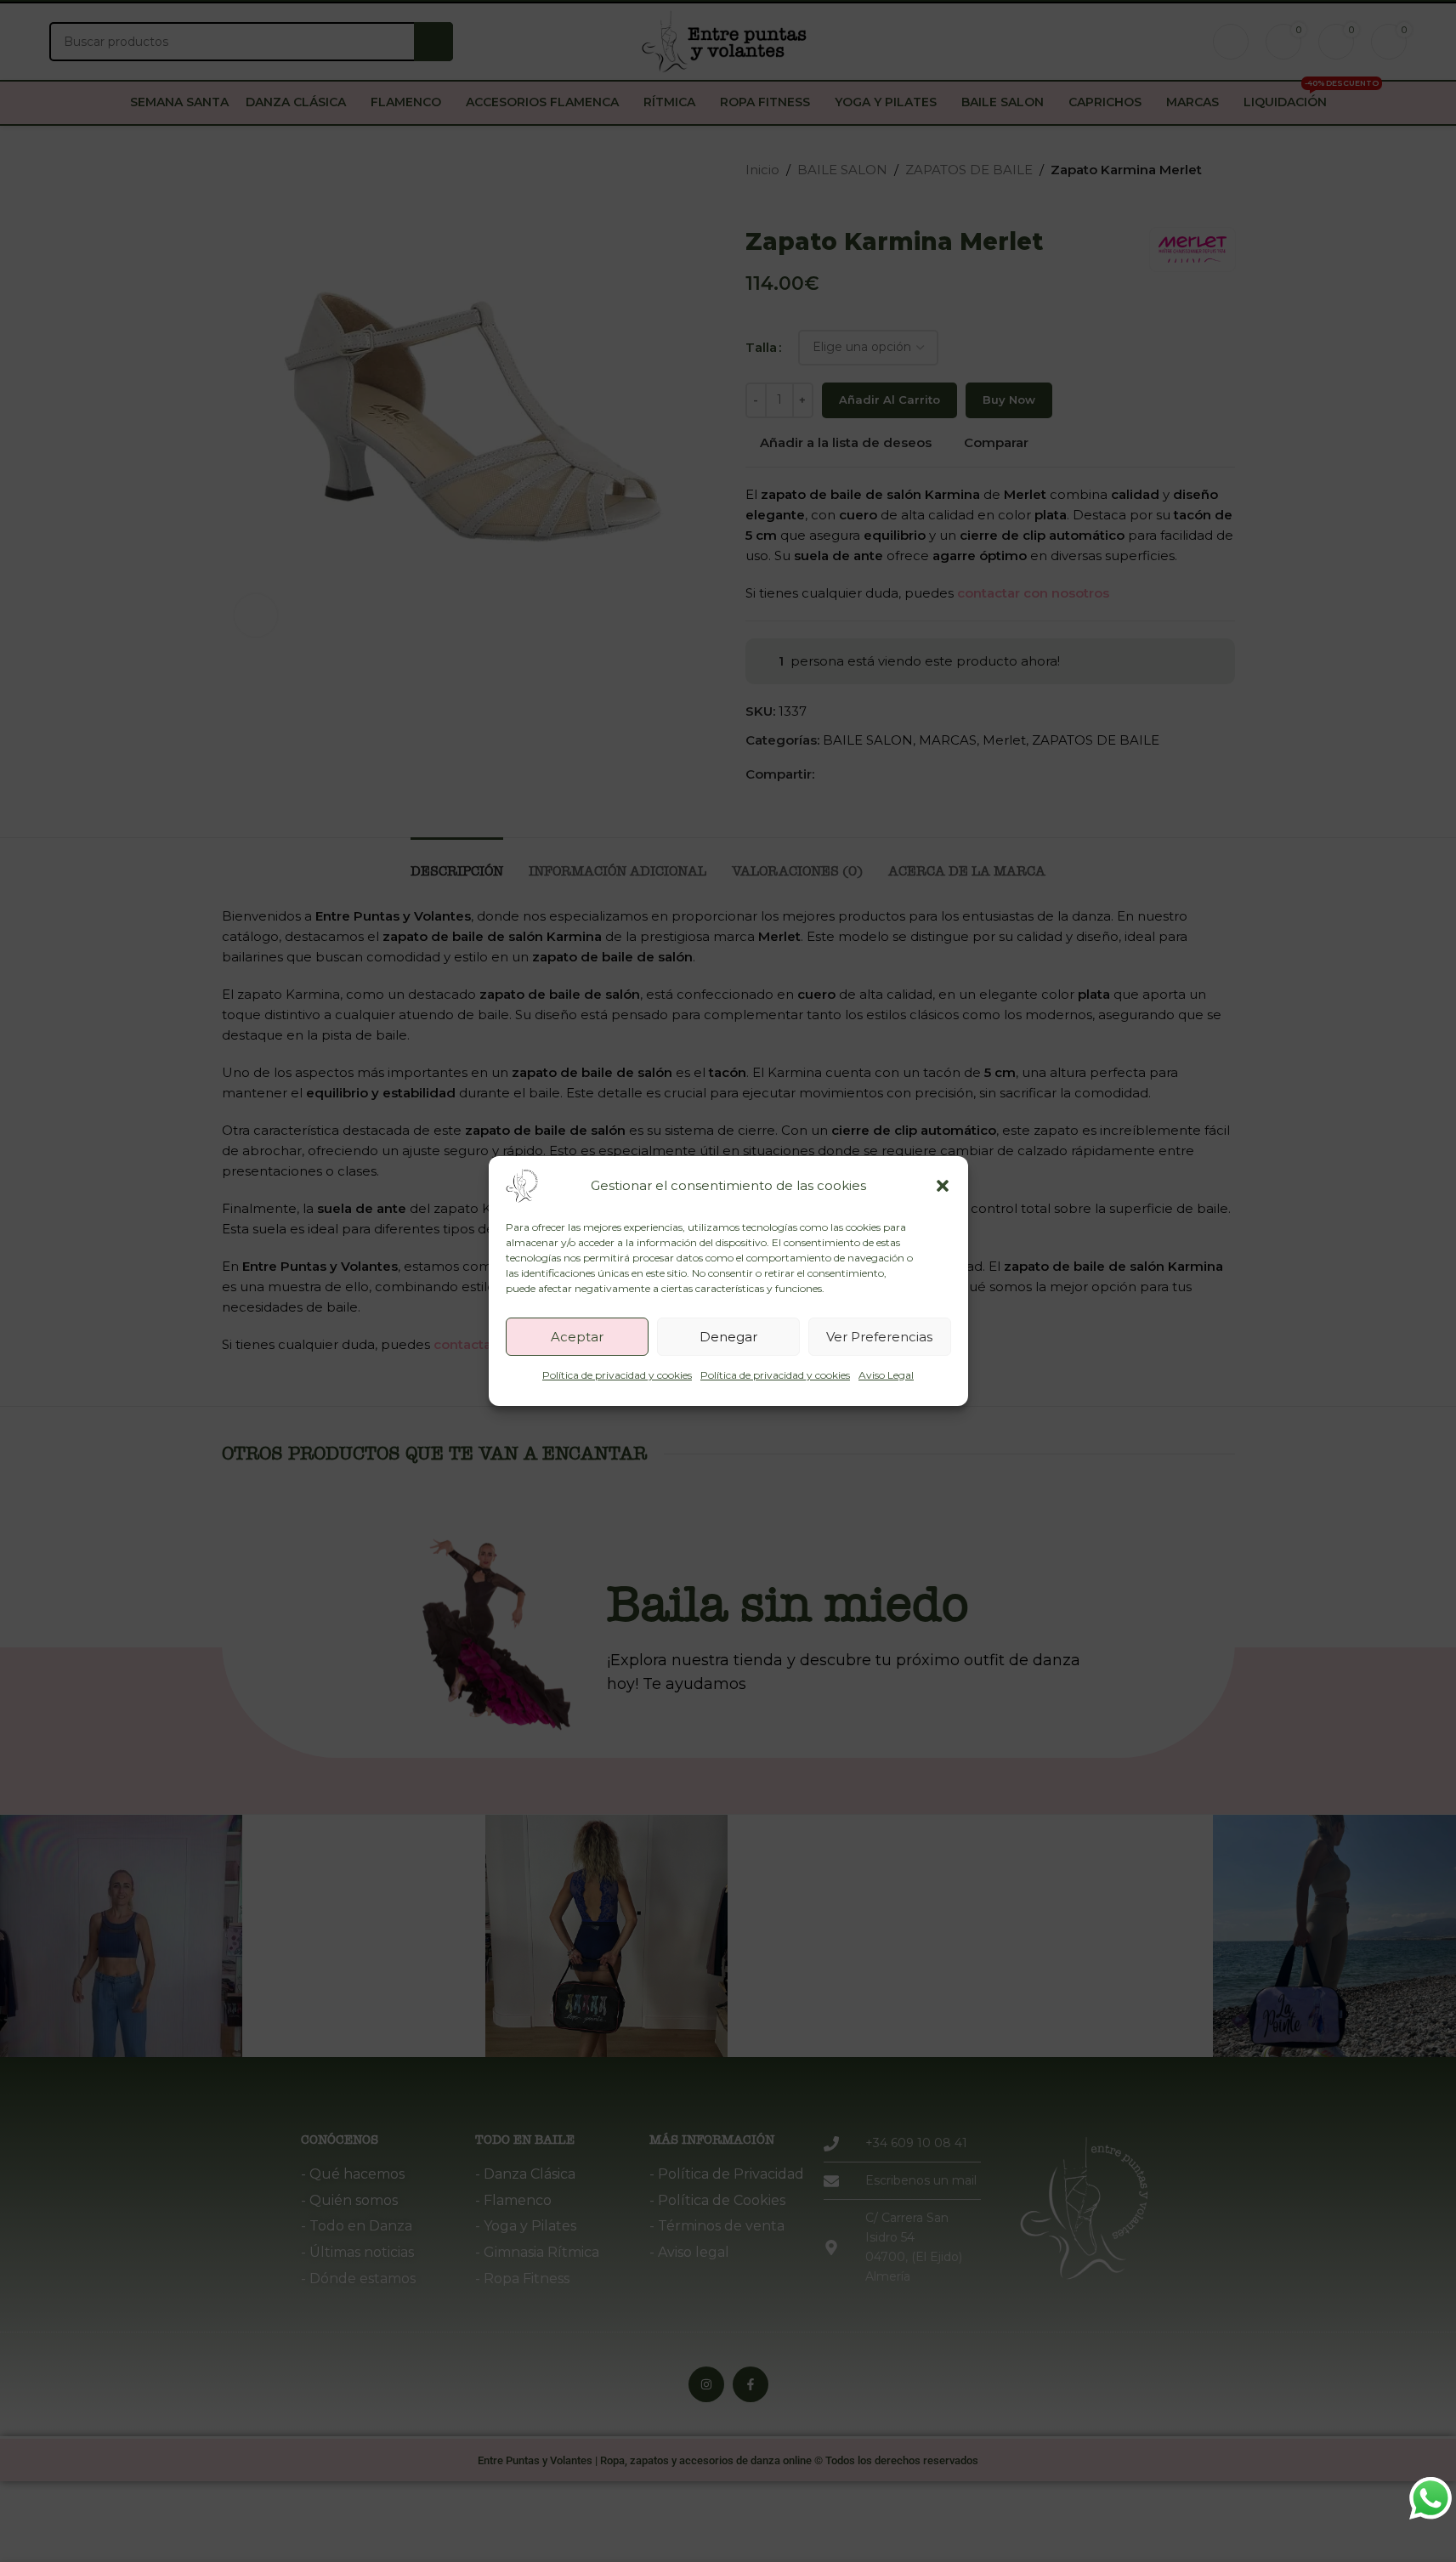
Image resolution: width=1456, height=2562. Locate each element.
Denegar (728, 1337)
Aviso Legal (886, 1375)
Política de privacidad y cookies (617, 1375)
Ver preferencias (879, 1337)
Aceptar (577, 1337)
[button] (943, 1186)
